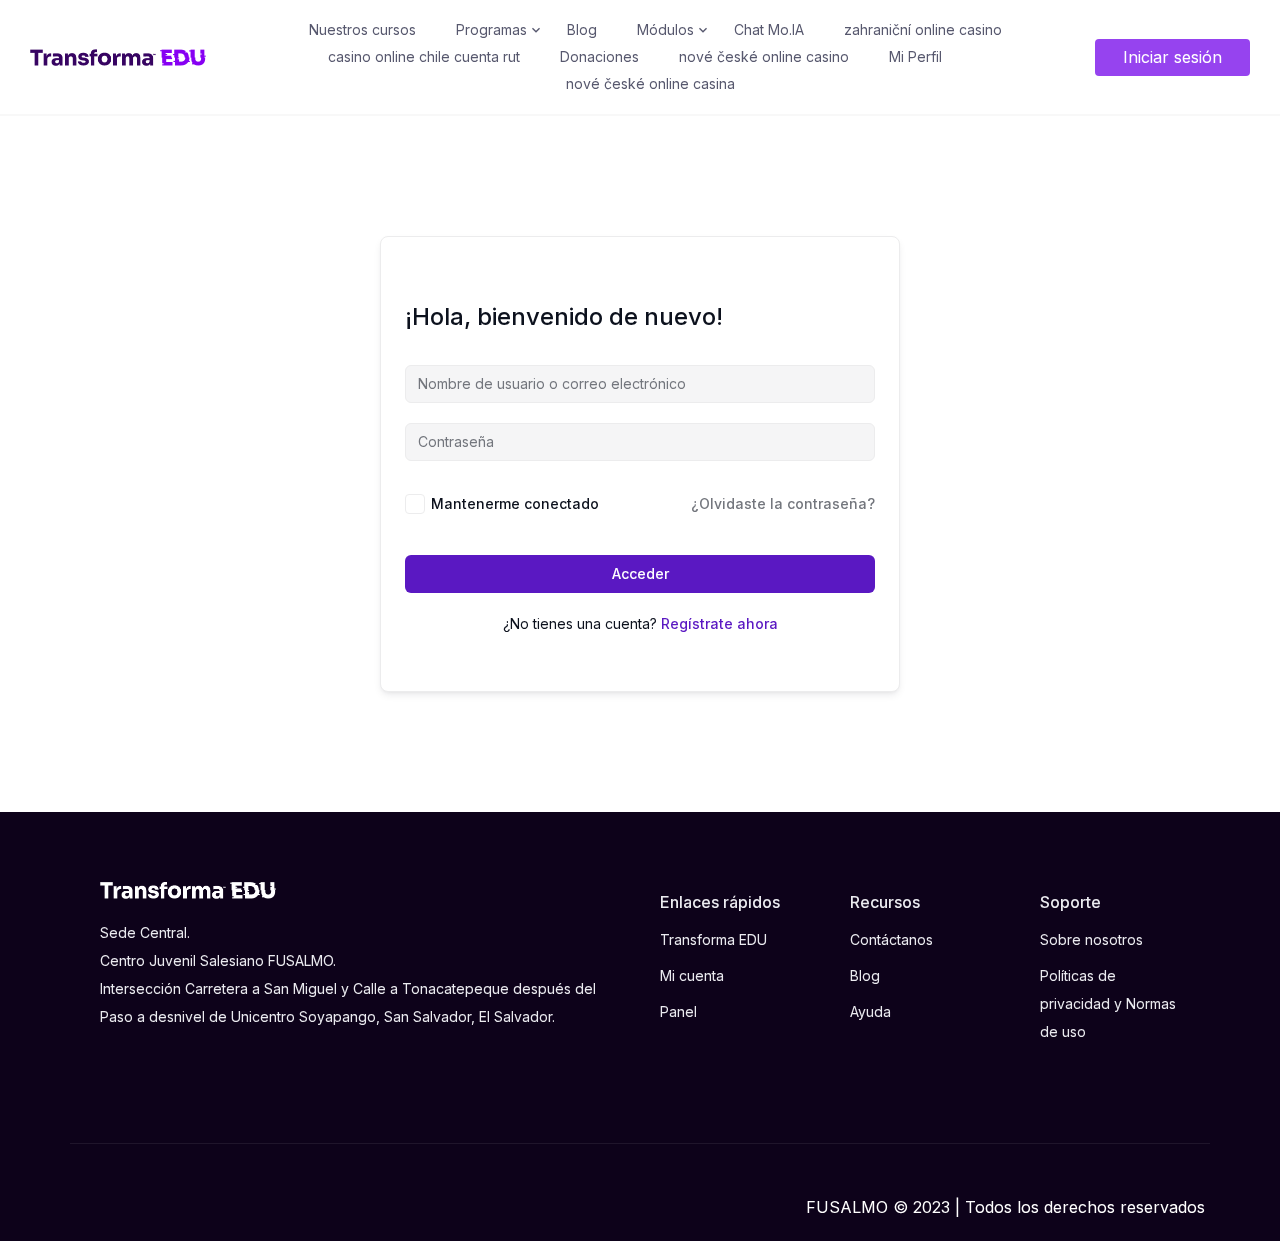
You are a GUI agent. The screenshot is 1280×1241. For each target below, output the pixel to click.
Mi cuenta (692, 975)
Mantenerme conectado (515, 503)
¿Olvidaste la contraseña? (783, 503)
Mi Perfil (915, 56)
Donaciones (599, 56)
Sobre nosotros (1091, 939)
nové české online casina (650, 83)
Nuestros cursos (362, 29)
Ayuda (870, 1011)
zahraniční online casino (923, 29)
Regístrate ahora (719, 623)
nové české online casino (764, 56)
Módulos (665, 29)
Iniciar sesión (1172, 57)
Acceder (640, 573)
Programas (491, 29)
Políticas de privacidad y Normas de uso (1108, 1003)
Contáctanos (891, 939)
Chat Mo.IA (769, 29)
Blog (582, 29)
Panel (678, 1011)
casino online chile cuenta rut (424, 56)
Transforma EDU (713, 939)
